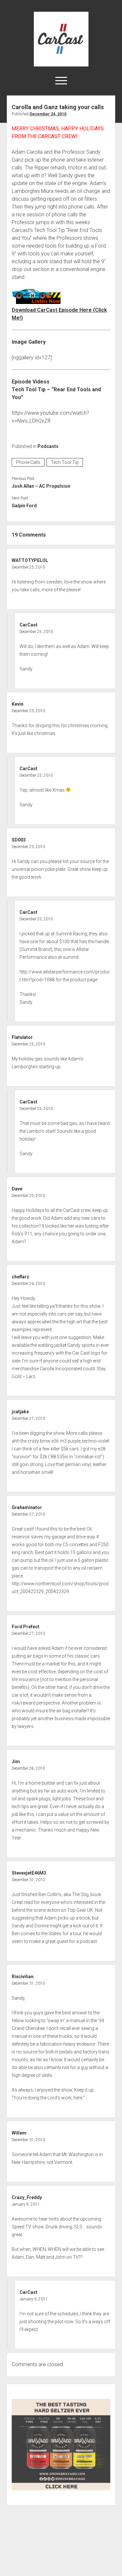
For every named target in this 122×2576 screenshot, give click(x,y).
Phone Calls (28, 462)
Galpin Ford (24, 506)
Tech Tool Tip (65, 462)
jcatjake (20, 1412)
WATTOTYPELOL (30, 560)
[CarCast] (61, 64)
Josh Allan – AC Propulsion (41, 486)
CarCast (28, 625)
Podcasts (48, 446)
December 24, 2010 (48, 114)
